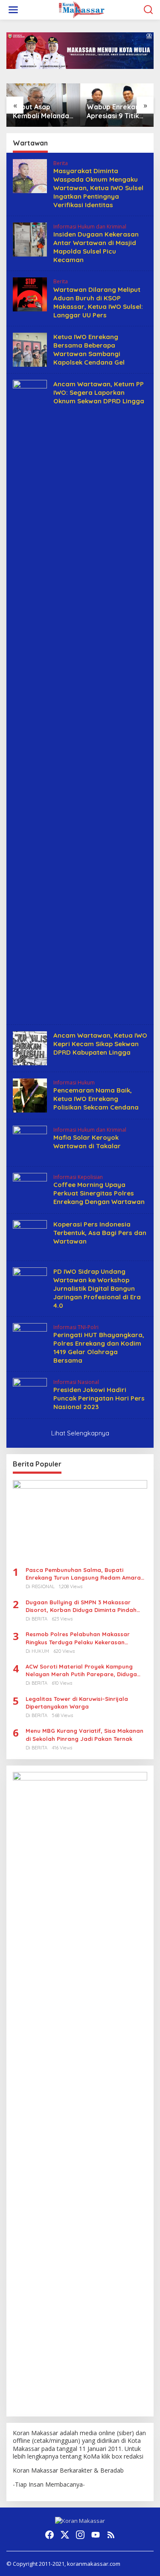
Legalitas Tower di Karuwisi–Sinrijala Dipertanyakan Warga (77, 1703)
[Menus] (13, 10)
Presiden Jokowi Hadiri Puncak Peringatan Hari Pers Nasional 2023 (99, 1398)
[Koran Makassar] (81, 9)
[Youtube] (96, 2535)
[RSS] (111, 2535)
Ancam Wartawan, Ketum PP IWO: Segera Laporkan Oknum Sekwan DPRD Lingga (99, 392)
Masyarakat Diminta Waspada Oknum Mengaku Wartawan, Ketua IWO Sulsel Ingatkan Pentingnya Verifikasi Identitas (98, 188)
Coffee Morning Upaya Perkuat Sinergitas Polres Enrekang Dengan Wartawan (99, 1193)
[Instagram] (80, 2535)
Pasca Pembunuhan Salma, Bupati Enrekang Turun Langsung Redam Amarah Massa (85, 1574)
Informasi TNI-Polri (76, 1327)
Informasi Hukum (74, 1083)
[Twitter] (65, 2535)
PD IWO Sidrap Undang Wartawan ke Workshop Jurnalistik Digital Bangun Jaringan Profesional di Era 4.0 (97, 1288)
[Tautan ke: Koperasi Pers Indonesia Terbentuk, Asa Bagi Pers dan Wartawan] (30, 1236)
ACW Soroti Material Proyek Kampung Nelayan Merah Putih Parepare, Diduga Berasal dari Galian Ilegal (81, 1670)
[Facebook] (49, 2535)
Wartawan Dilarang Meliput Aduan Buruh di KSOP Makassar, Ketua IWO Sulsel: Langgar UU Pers (98, 302)
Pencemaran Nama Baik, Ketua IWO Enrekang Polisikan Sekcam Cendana (96, 1099)
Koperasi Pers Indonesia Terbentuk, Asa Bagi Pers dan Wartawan (100, 1233)
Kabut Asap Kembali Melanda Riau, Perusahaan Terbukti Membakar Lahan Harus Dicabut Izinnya (41, 111)
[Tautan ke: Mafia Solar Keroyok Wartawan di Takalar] (30, 1142)
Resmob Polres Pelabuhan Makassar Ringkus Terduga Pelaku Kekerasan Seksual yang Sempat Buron (78, 1638)
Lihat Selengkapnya (80, 1433)
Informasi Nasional (76, 1382)
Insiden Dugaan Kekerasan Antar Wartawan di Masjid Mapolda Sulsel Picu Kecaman (96, 247)
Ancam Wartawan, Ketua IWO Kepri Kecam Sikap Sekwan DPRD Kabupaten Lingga (100, 1044)
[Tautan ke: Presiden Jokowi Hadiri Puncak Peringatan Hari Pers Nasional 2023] (30, 1394)
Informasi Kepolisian (78, 1177)
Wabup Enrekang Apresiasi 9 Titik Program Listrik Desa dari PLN (115, 111)
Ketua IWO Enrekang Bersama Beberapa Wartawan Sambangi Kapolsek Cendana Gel (89, 349)
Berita (61, 163)
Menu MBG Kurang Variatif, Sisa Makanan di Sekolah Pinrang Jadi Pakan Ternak (84, 1734)
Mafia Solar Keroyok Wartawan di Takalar (87, 1142)
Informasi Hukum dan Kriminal (90, 227)
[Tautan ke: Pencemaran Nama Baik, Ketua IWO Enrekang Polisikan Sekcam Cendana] (30, 1094)
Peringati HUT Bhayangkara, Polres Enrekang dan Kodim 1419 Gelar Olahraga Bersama (99, 1348)
